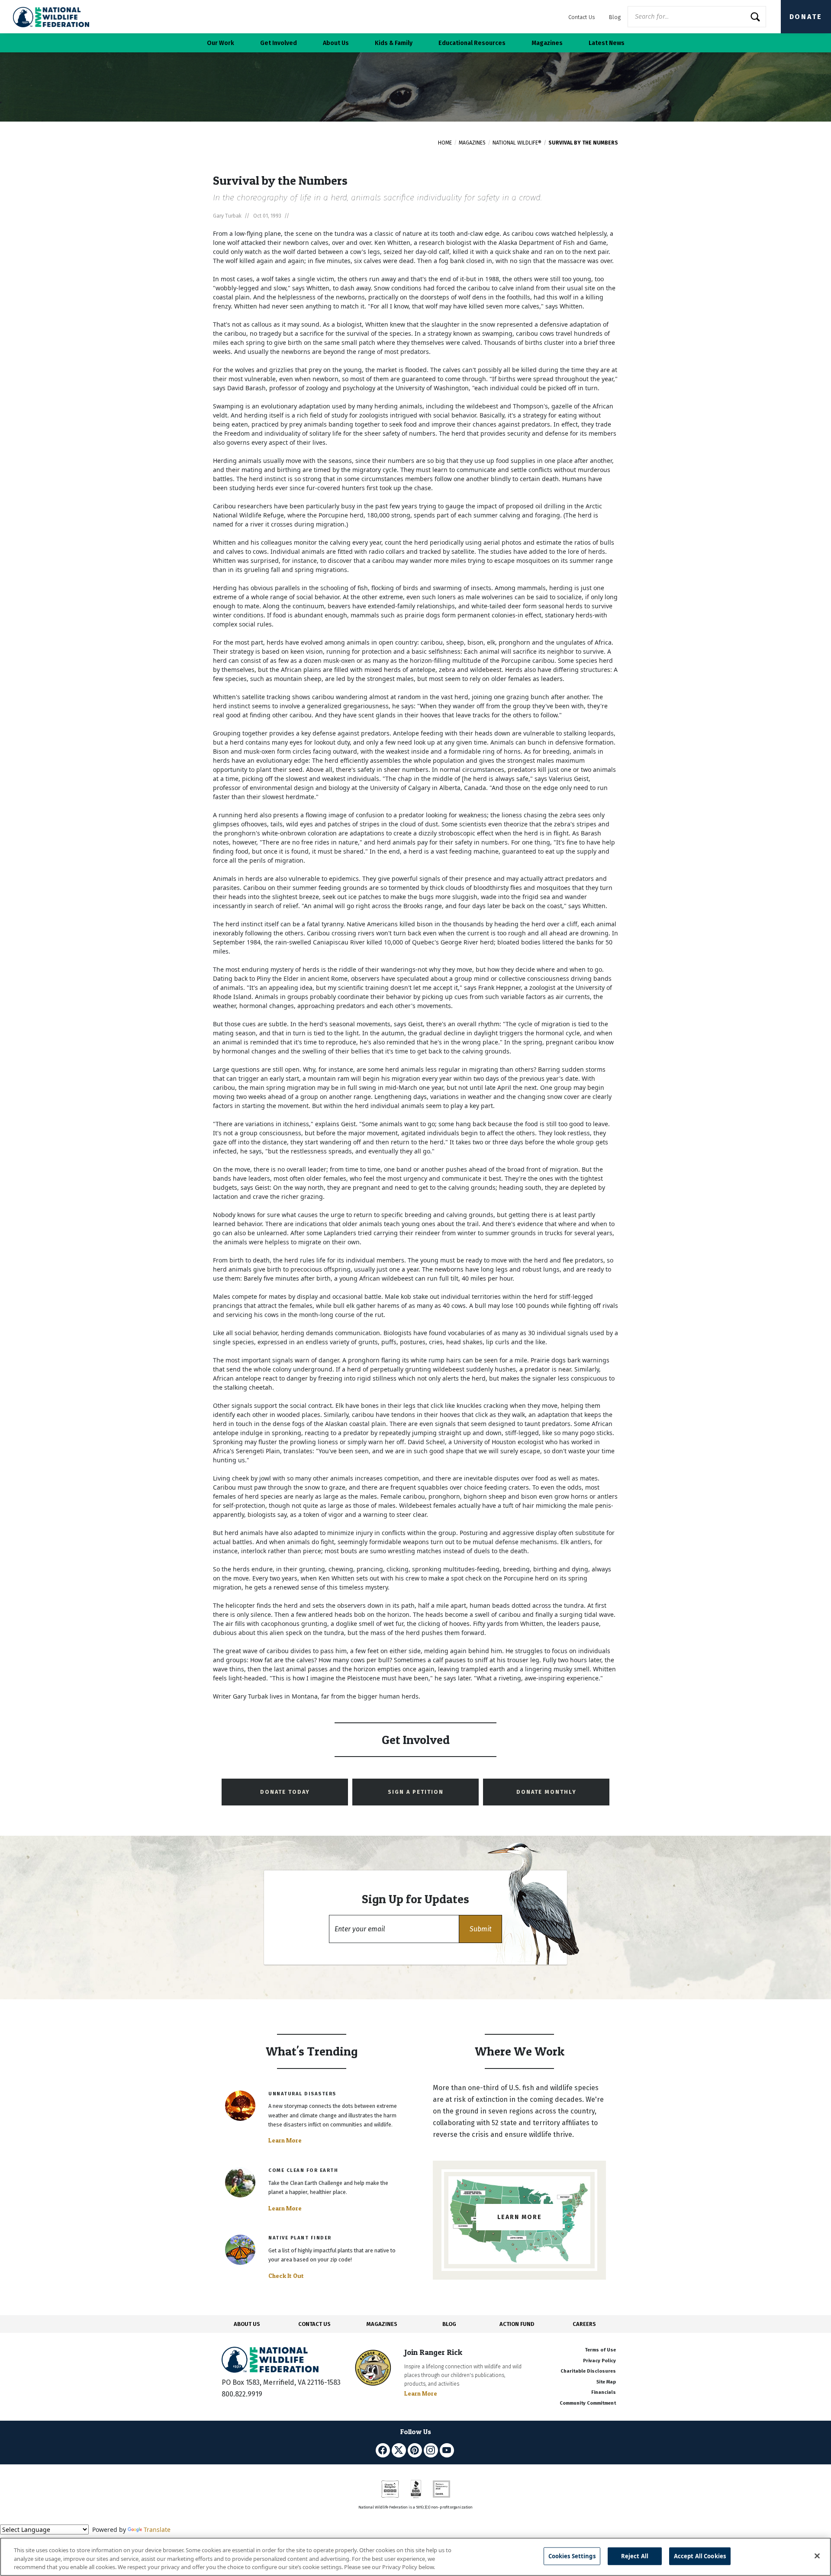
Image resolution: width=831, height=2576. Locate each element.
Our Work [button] (221, 43)
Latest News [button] (607, 43)
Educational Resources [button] (472, 43)
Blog (615, 17)
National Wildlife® (517, 143)
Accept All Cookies (700, 2556)
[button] (480, 1929)
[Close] (817, 2556)
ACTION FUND (517, 2324)
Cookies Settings (572, 2556)
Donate (806, 17)
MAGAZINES (382, 2324)
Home (445, 143)
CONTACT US (314, 2324)
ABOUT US (247, 2324)
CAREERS (584, 2324)
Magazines (472, 143)
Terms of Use (600, 2350)
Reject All (635, 2556)
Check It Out (286, 2276)
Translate (157, 2529)
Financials (604, 2392)
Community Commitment (588, 2403)
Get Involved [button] (279, 43)
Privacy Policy (599, 2361)
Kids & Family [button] (394, 43)
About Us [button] (336, 43)
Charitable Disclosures (588, 2371)
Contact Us (582, 17)
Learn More (285, 2140)
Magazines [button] (547, 43)
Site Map (606, 2382)
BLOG (449, 2324)
